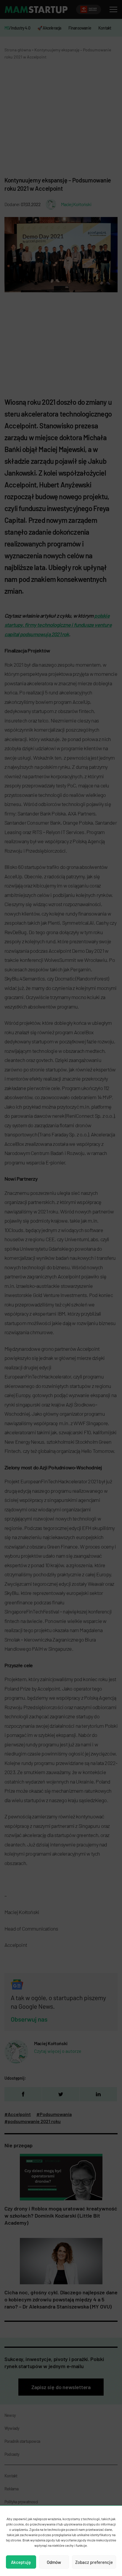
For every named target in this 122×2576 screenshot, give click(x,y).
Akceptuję (21, 2562)
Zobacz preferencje (94, 2562)
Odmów (54, 2562)
